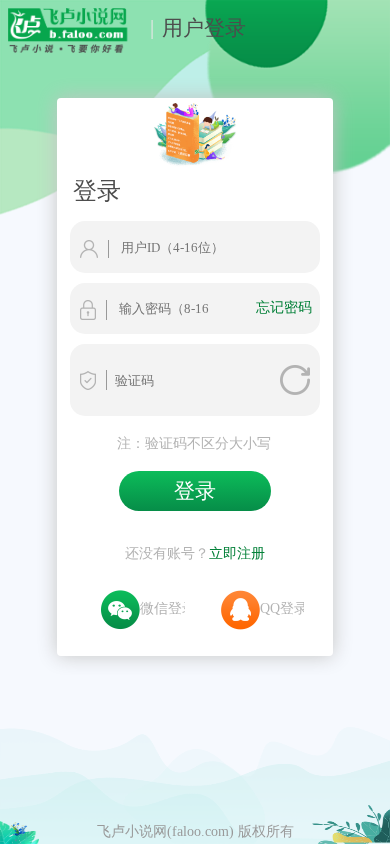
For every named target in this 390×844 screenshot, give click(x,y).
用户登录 (204, 27)
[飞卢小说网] (75, 48)
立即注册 (237, 553)
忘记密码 (284, 307)
